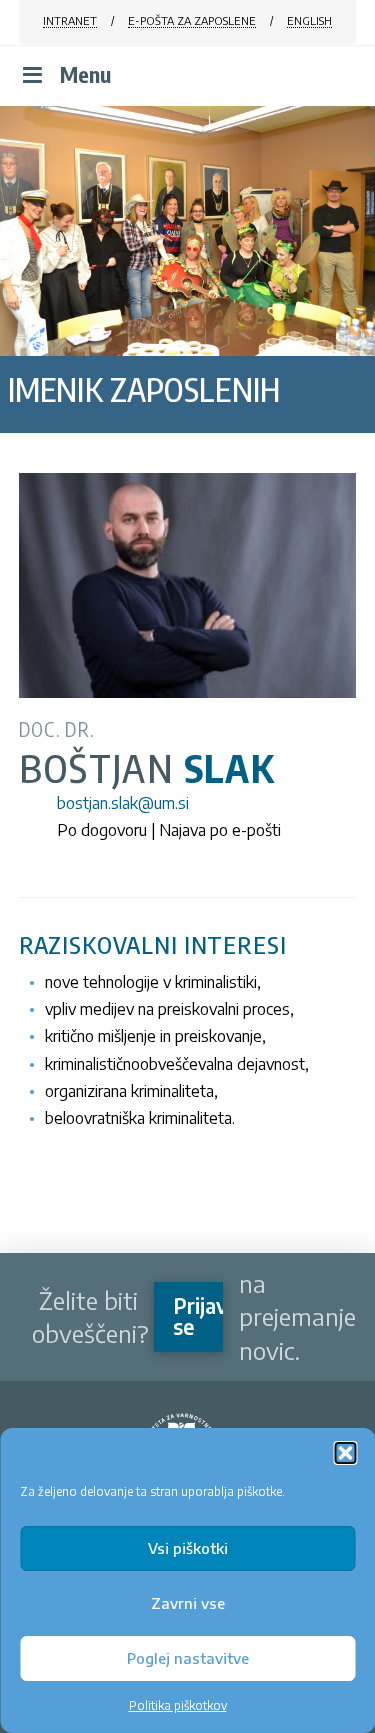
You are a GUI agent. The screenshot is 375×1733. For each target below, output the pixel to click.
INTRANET (70, 20)
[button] (345, 1453)
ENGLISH (309, 20)
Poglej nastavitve (188, 1658)
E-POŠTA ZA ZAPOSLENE (192, 20)
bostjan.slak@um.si (123, 803)
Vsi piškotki (188, 1548)
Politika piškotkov (178, 1705)
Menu (85, 74)
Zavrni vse (188, 1603)
